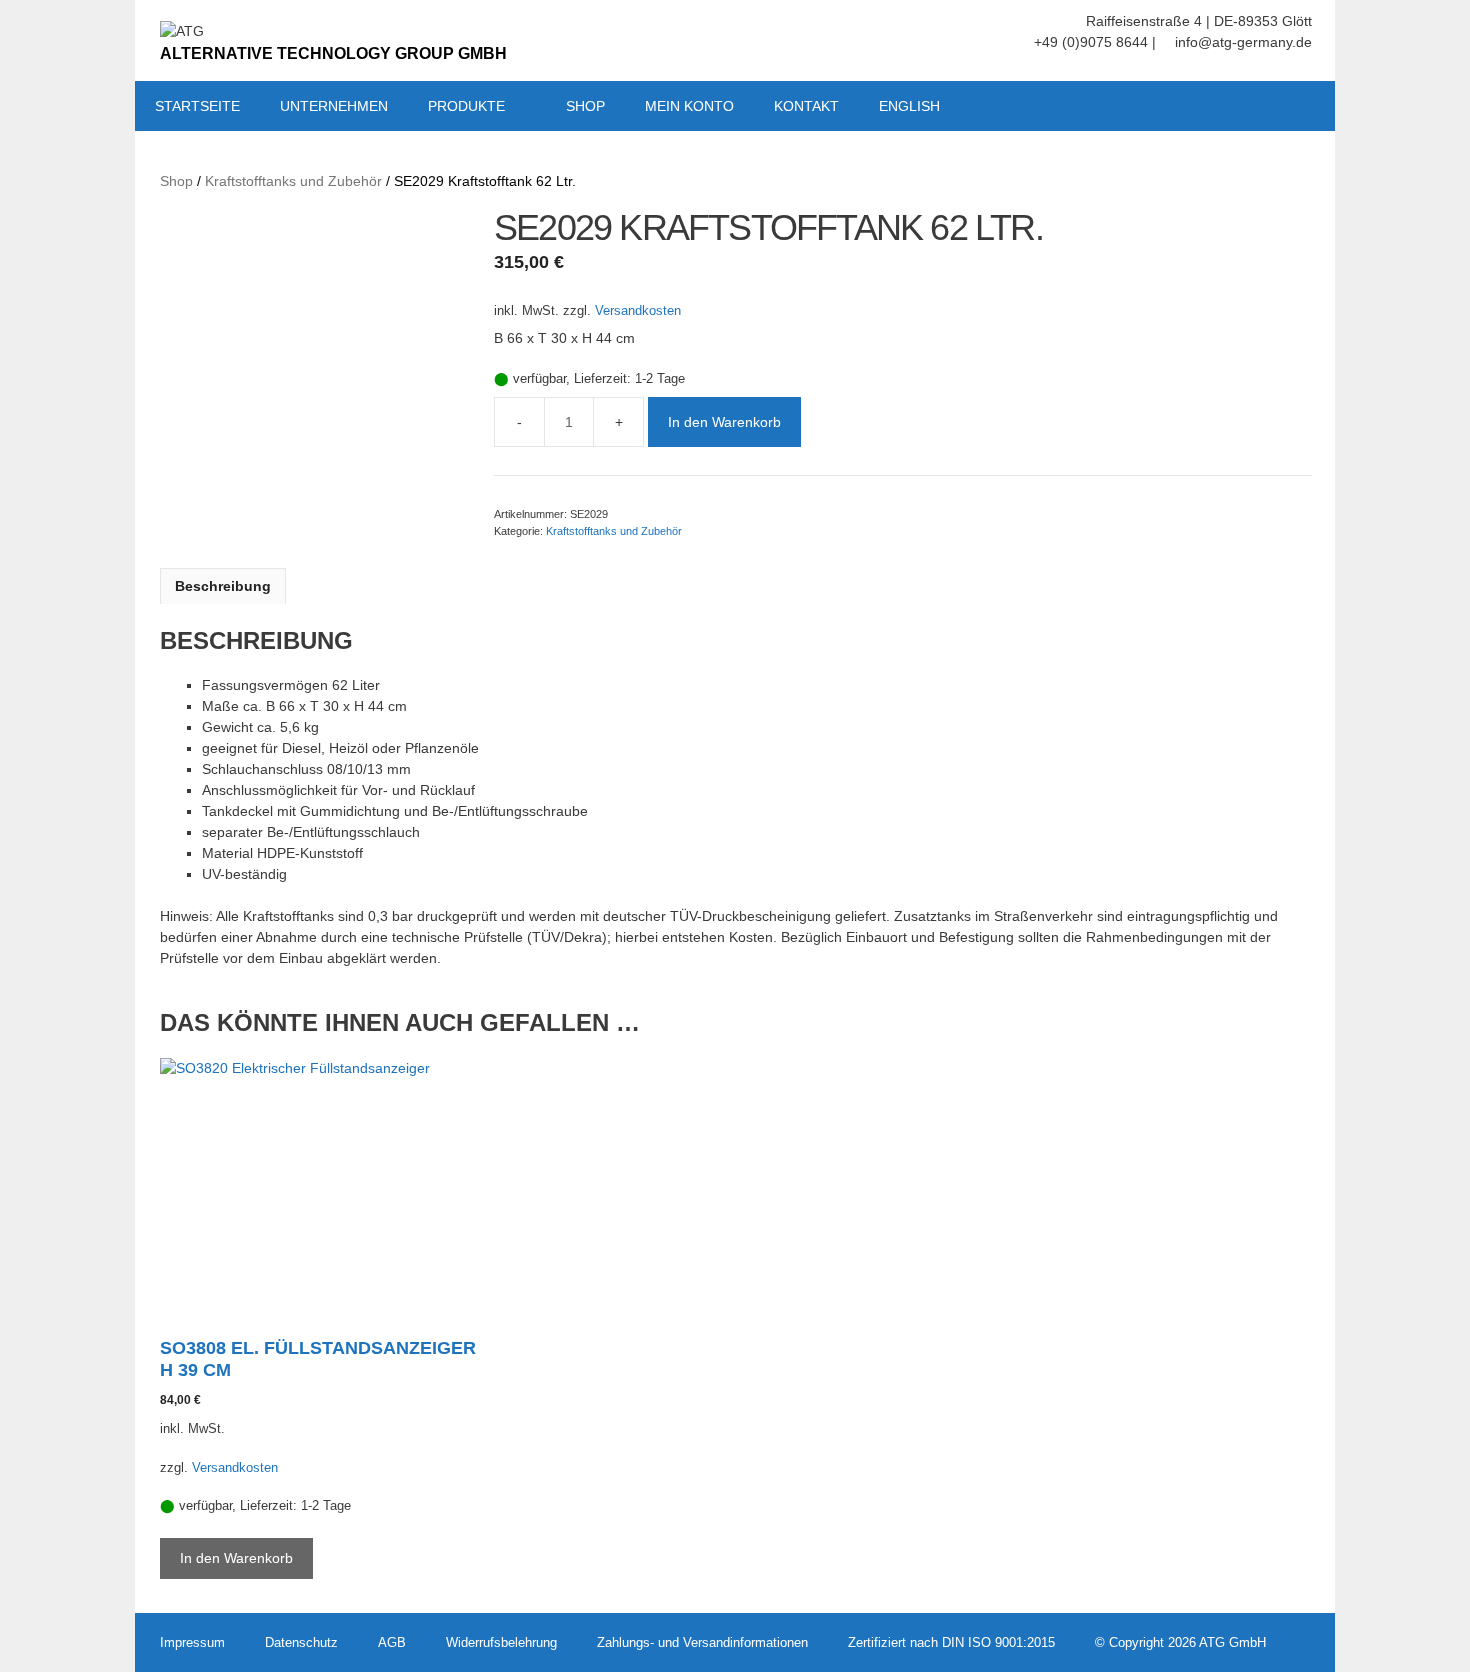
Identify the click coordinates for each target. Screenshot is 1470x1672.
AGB (392, 1642)
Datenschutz (301, 1642)
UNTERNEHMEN (334, 106)
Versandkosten (638, 311)
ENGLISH (909, 106)
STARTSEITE (197, 106)
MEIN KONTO (689, 106)
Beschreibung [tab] (223, 586)
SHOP (585, 106)
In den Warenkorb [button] (236, 1558)
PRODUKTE (466, 106)
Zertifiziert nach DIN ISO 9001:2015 (951, 1642)
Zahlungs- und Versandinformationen (702, 1642)
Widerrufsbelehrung (501, 1642)
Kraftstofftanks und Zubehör (293, 181)
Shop (176, 181)
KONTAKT (806, 106)
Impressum (192, 1642)
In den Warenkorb (724, 422)
